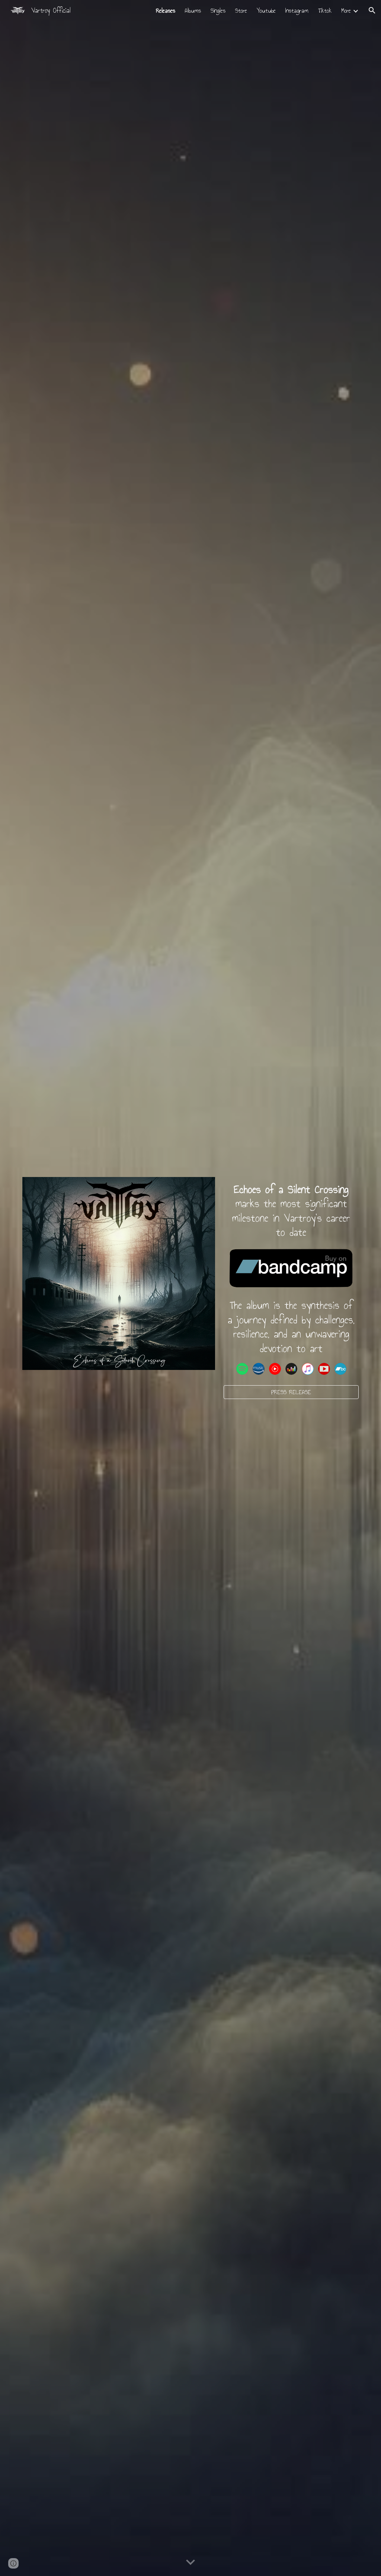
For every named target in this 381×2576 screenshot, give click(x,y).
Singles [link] (218, 11)
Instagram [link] (297, 11)
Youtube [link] (266, 11)
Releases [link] (166, 11)
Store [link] (241, 11)
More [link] (346, 11)
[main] (291, 1211)
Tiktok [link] (325, 11)
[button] (372, 10)
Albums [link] (193, 11)
